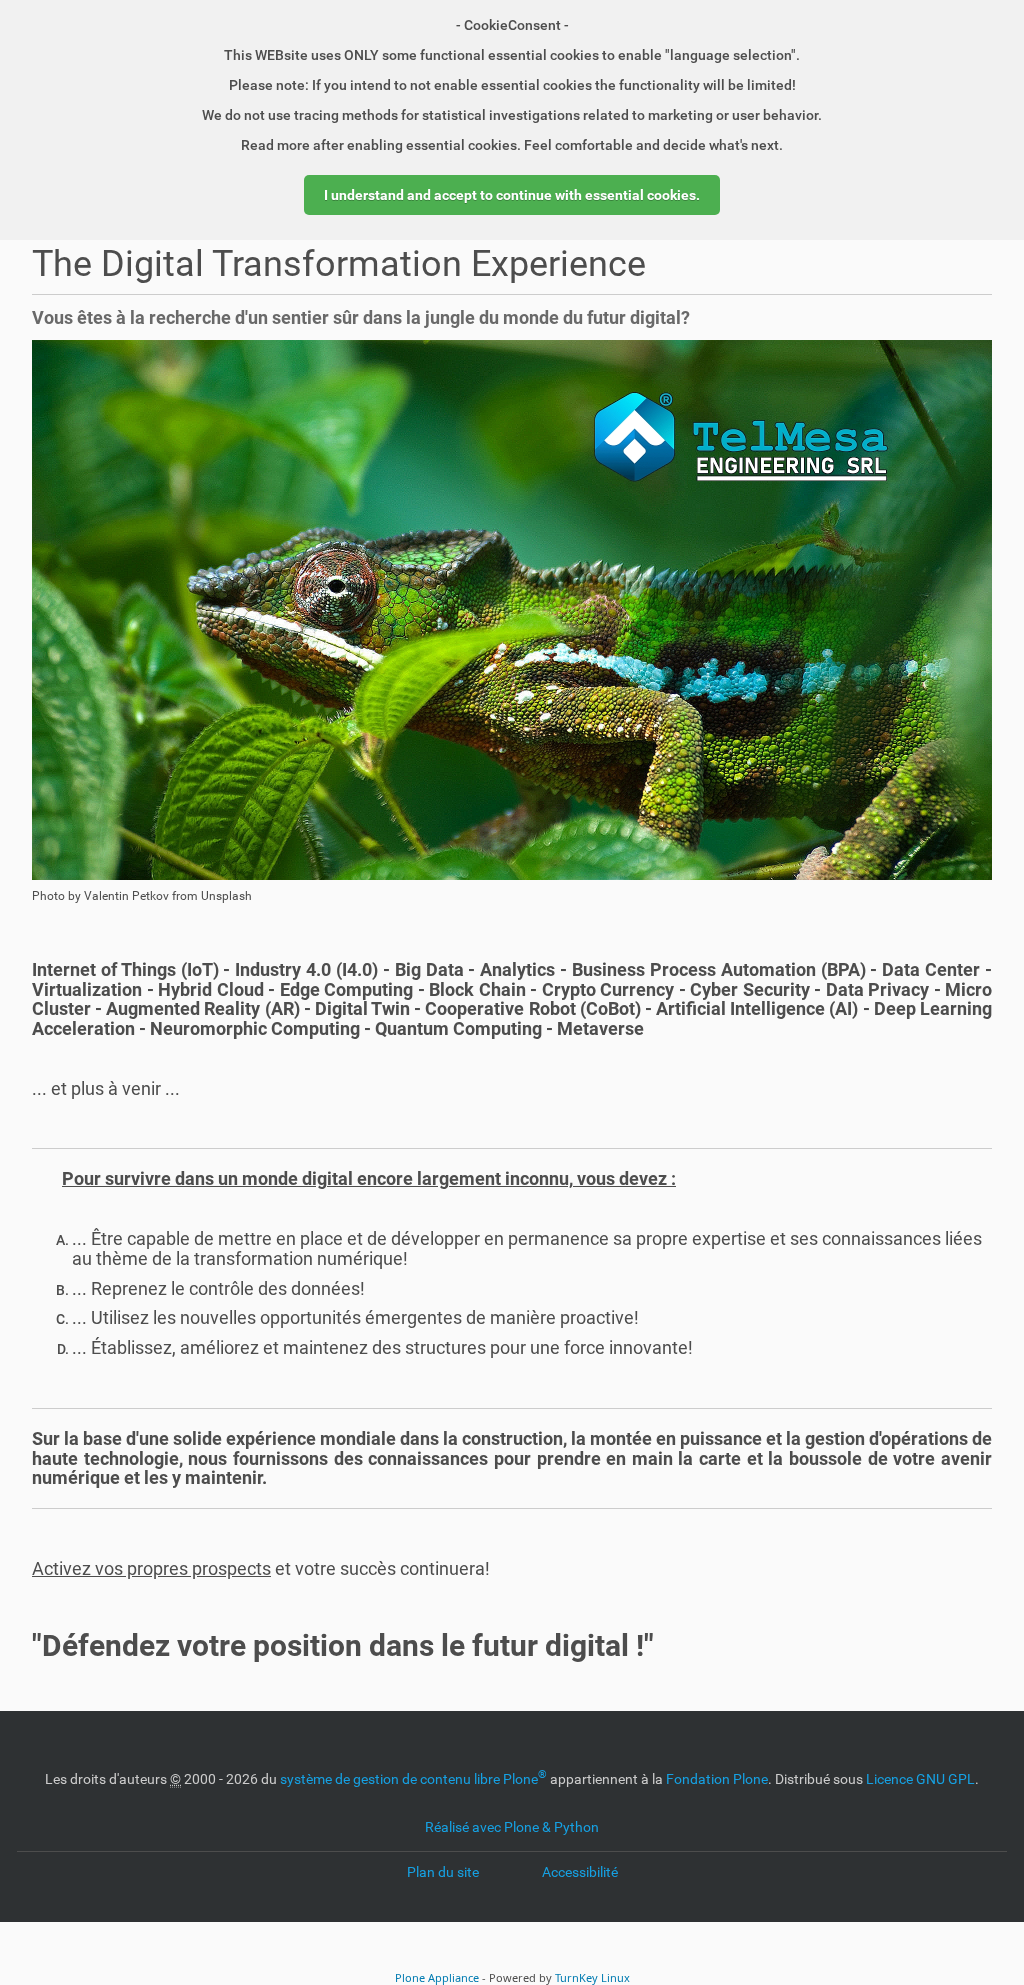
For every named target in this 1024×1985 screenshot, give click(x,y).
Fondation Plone (717, 1779)
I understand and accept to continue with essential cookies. (512, 195)
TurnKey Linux (592, 1977)
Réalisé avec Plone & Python (512, 1827)
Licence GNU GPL (920, 1779)
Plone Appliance (437, 1977)
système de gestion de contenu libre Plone (413, 1779)
